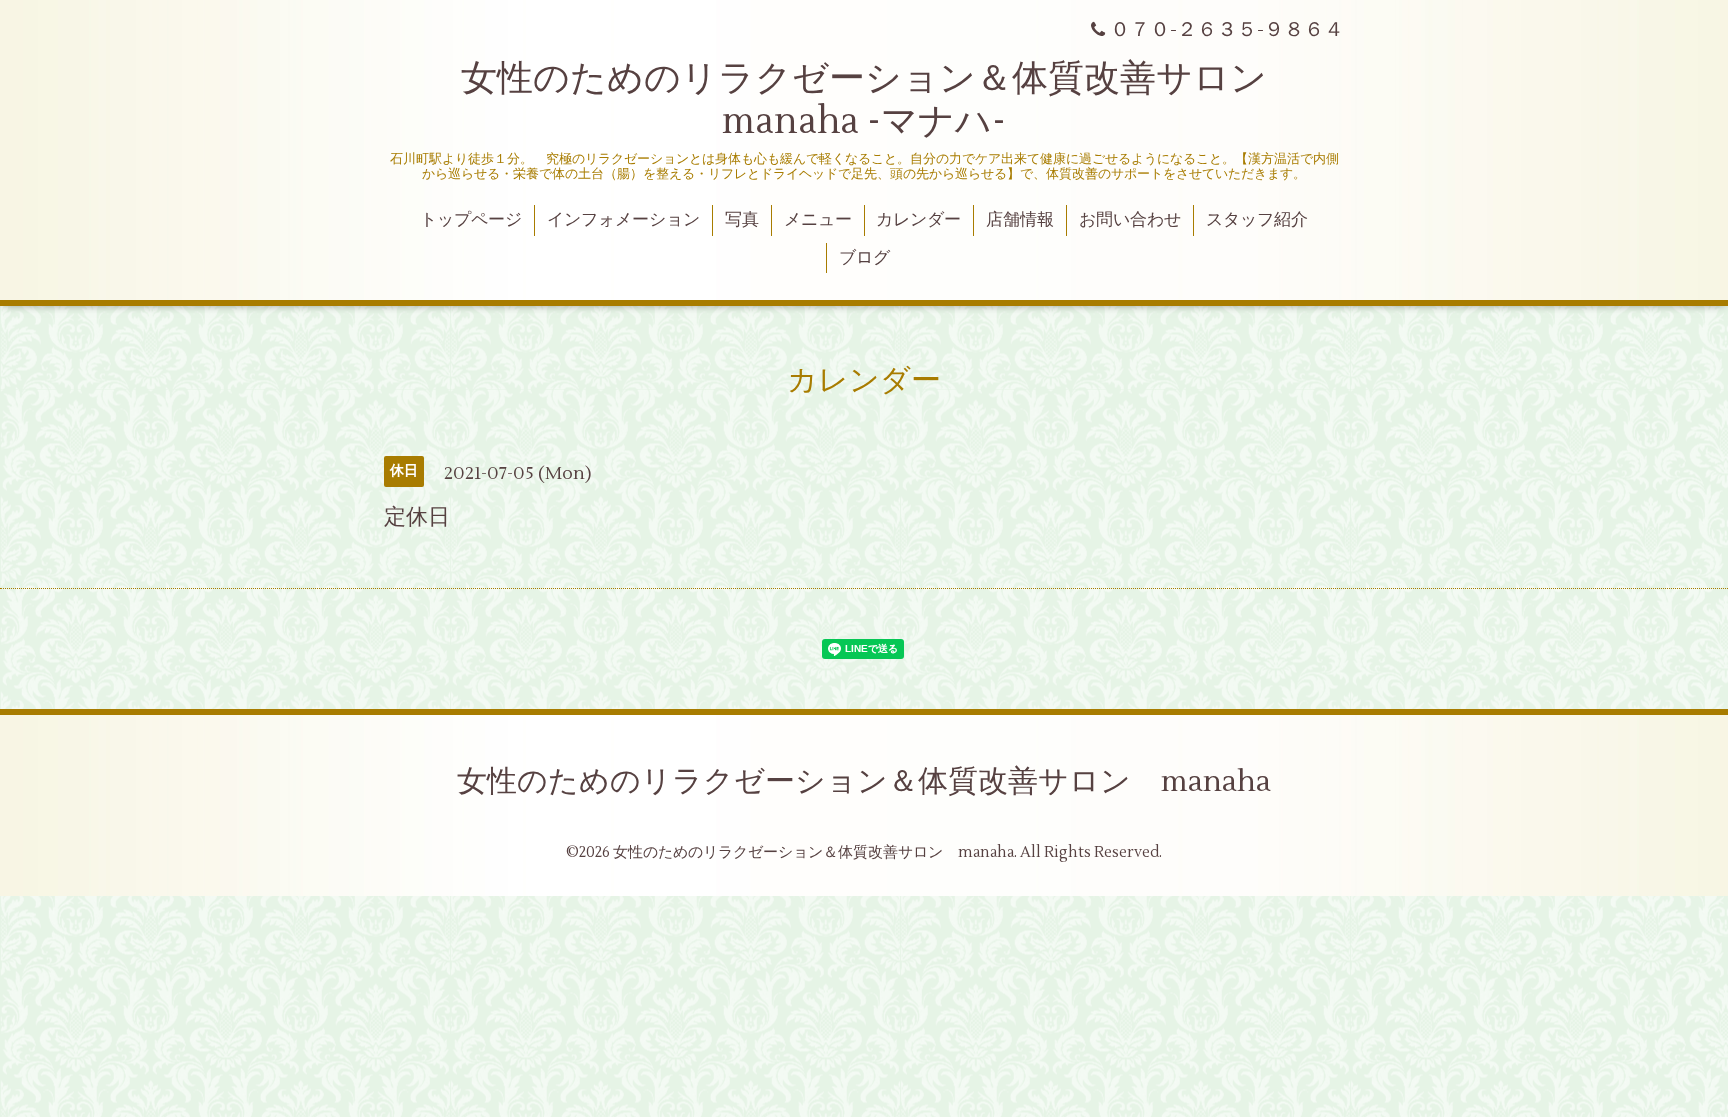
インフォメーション (623, 220)
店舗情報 (1020, 220)
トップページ (471, 220)
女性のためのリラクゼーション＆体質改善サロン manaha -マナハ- (882, 100)
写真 (742, 220)
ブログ (864, 258)
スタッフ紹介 (1257, 220)
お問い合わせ (1130, 220)
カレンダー (918, 220)
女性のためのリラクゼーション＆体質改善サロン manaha (864, 781)
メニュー (818, 220)
